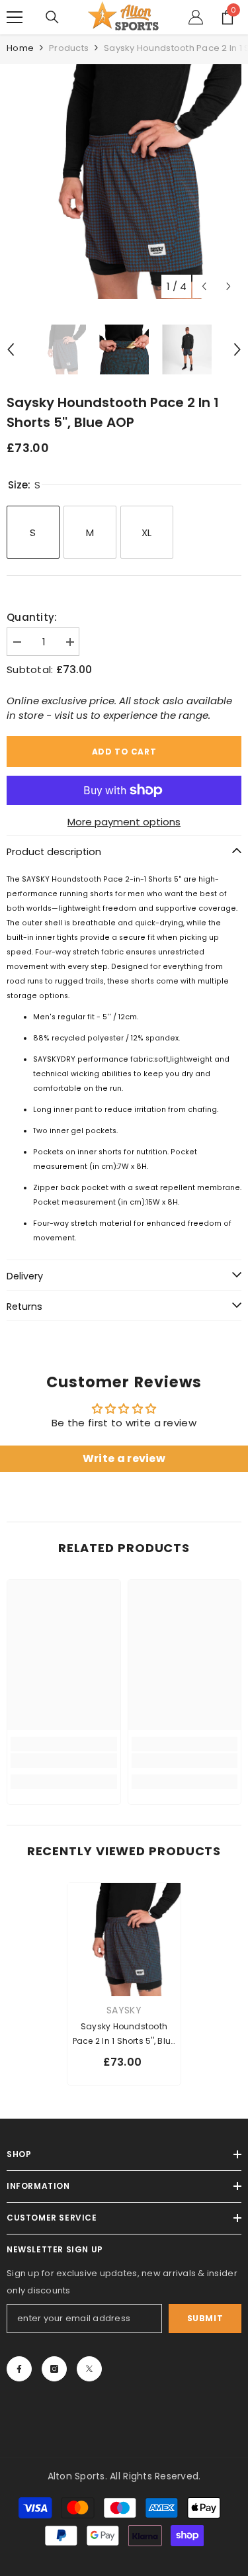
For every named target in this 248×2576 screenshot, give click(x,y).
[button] (204, 286)
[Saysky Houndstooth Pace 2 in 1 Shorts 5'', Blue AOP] (124, 1940)
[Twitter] (89, 2369)
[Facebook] (19, 2369)
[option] (124, 182)
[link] (64, 1761)
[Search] (52, 17)
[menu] (15, 17)
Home (20, 48)
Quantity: (32, 617)
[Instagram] (54, 2369)
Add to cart (124, 752)
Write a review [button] (124, 1458)
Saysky (124, 2010)
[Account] (196, 17)
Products (69, 48)
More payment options (124, 822)
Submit (205, 2318)
